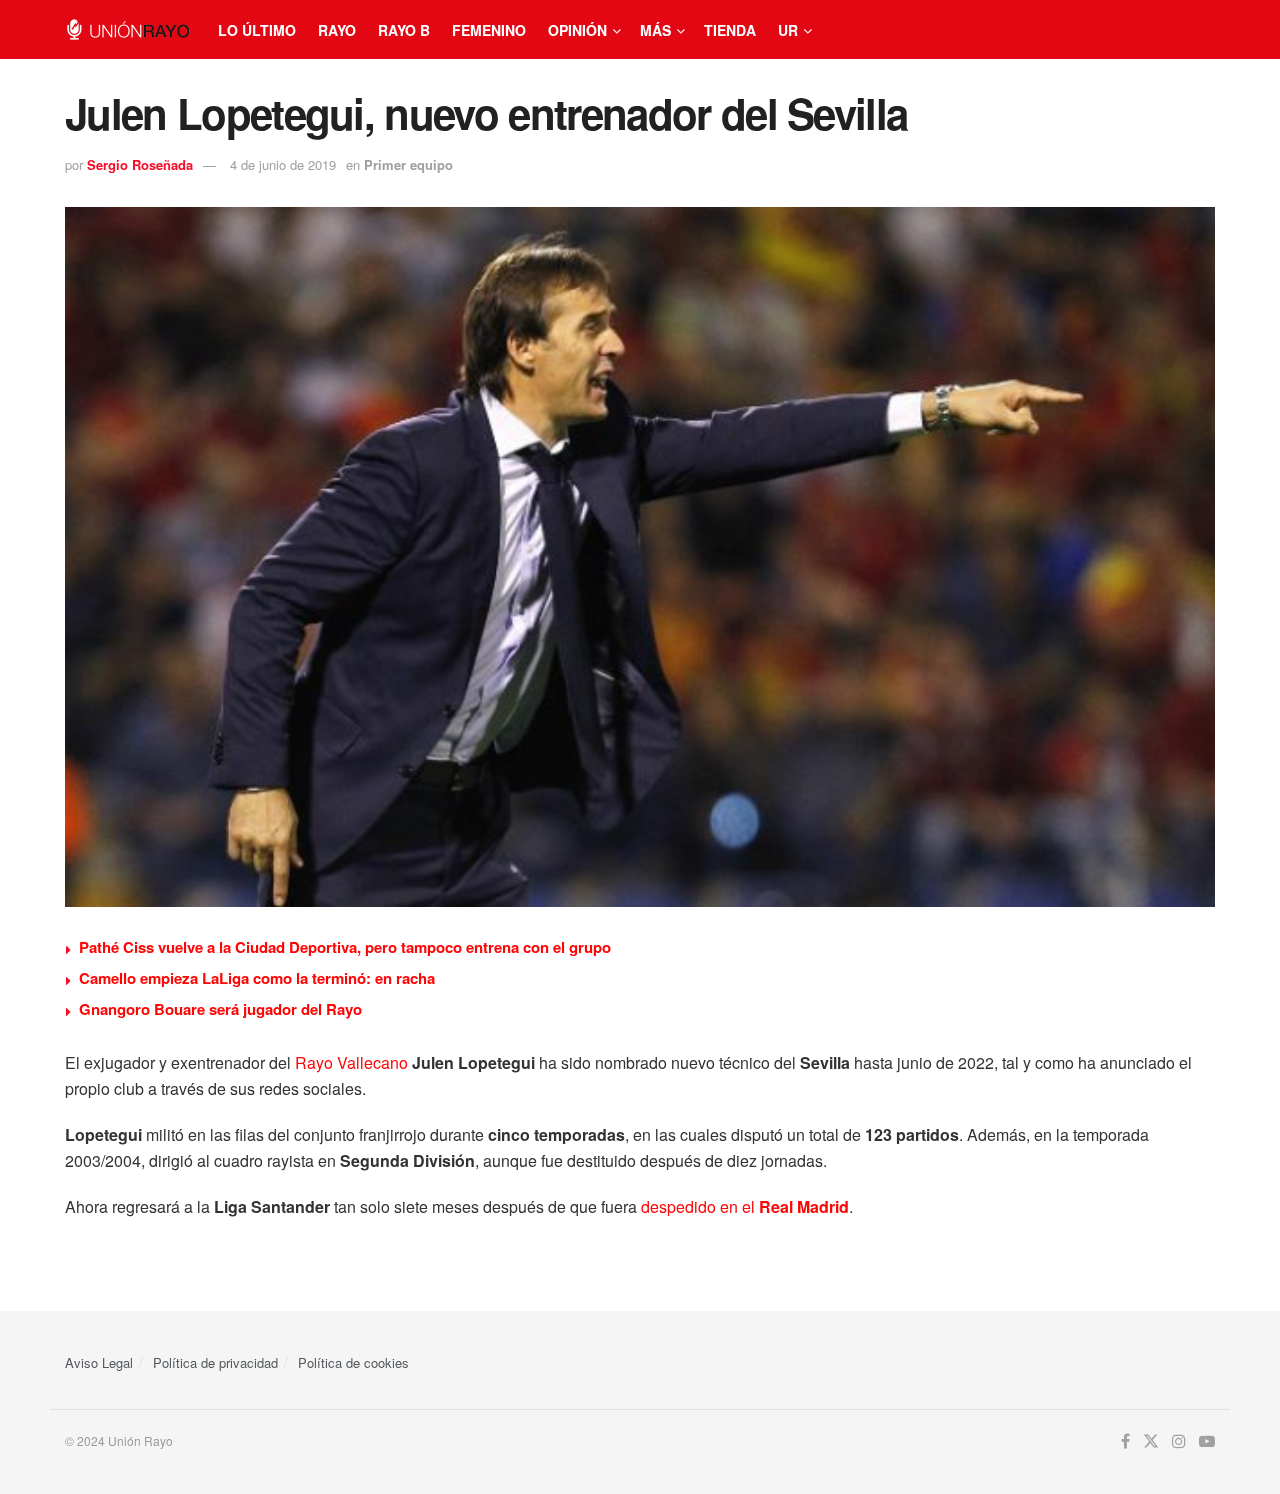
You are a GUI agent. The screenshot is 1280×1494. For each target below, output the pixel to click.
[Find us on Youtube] (1207, 1441)
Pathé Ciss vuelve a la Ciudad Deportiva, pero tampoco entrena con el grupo (345, 947)
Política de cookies (353, 1362)
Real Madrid (804, 1206)
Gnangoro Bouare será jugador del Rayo (220, 1009)
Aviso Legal (99, 1362)
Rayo (337, 30)
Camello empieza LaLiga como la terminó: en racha (257, 978)
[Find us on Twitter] (1151, 1441)
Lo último (257, 30)
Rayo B (404, 30)
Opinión (577, 30)
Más (655, 30)
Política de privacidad (215, 1362)
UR (788, 30)
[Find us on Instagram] (1179, 1441)
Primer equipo (408, 164)
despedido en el (700, 1206)
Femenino (489, 30)
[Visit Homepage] (127, 29)
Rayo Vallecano (351, 1062)
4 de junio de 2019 (283, 164)
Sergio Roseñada (140, 164)
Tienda (730, 30)
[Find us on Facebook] (1125, 1441)
